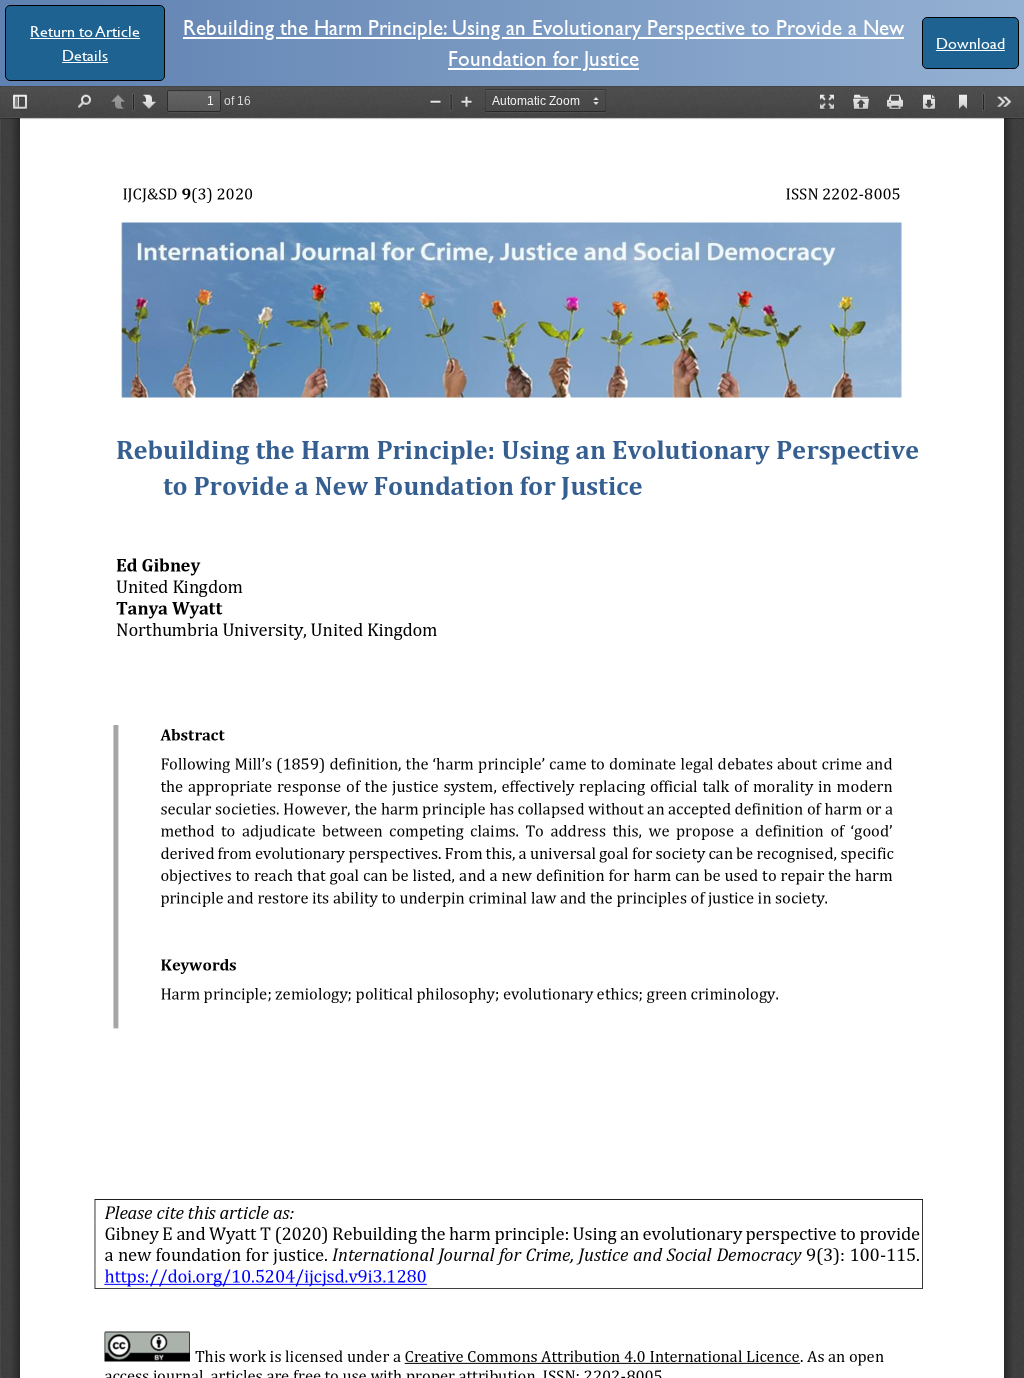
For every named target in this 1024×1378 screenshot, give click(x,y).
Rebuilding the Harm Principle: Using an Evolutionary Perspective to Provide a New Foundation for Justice (543, 42)
